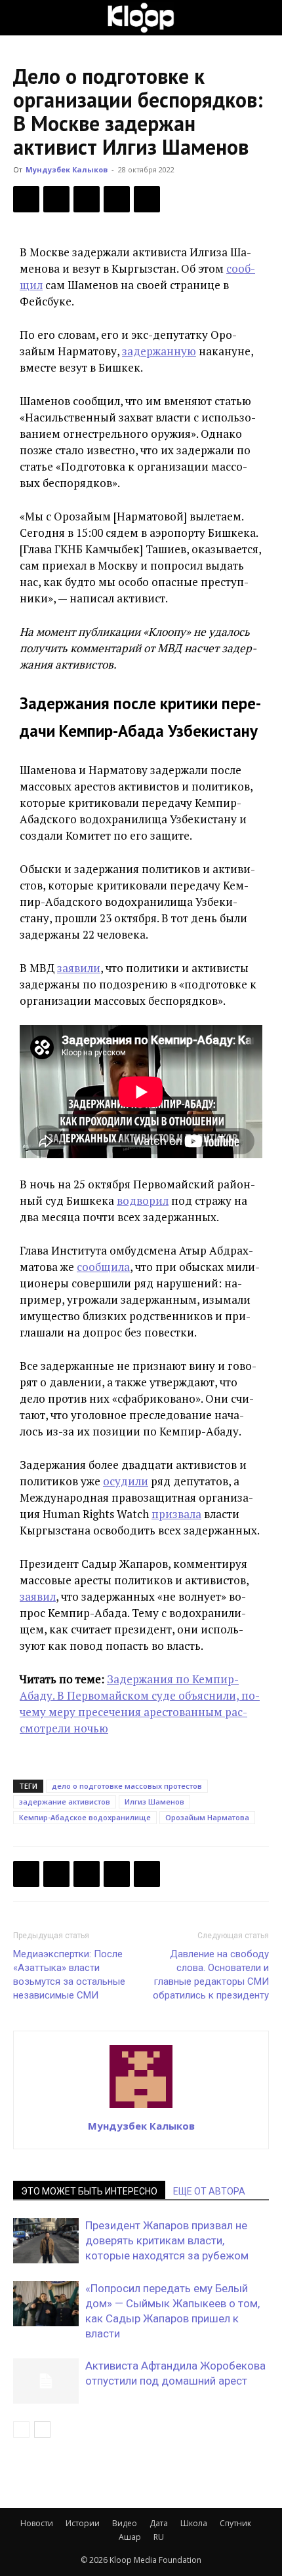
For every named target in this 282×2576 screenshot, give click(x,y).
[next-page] (42, 2430)
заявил (38, 1596)
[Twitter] (56, 199)
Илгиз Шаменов (154, 1802)
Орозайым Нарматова (207, 1817)
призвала (176, 1514)
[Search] (264, 18)
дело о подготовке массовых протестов (127, 1786)
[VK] (87, 199)
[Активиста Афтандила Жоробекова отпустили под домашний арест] (46, 2381)
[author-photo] (141, 2107)
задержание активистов (65, 1802)
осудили (126, 1481)
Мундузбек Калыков (67, 169)
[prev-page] (21, 2430)
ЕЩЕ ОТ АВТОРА (209, 2191)
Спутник (235, 2523)
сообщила (103, 1267)
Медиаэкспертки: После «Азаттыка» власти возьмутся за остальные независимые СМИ (69, 1975)
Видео (125, 2523)
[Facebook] (26, 199)
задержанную (159, 351)
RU (159, 2537)
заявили (79, 968)
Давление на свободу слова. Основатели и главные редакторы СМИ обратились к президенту (211, 1975)
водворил (143, 1200)
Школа (194, 2523)
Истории (83, 2523)
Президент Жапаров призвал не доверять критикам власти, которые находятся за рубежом (167, 2240)
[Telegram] (117, 199)
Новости (37, 2523)
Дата (159, 2523)
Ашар (130, 2537)
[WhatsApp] (147, 199)
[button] (22, 18)
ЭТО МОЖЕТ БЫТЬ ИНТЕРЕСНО (89, 2191)
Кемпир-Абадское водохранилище (85, 1817)
